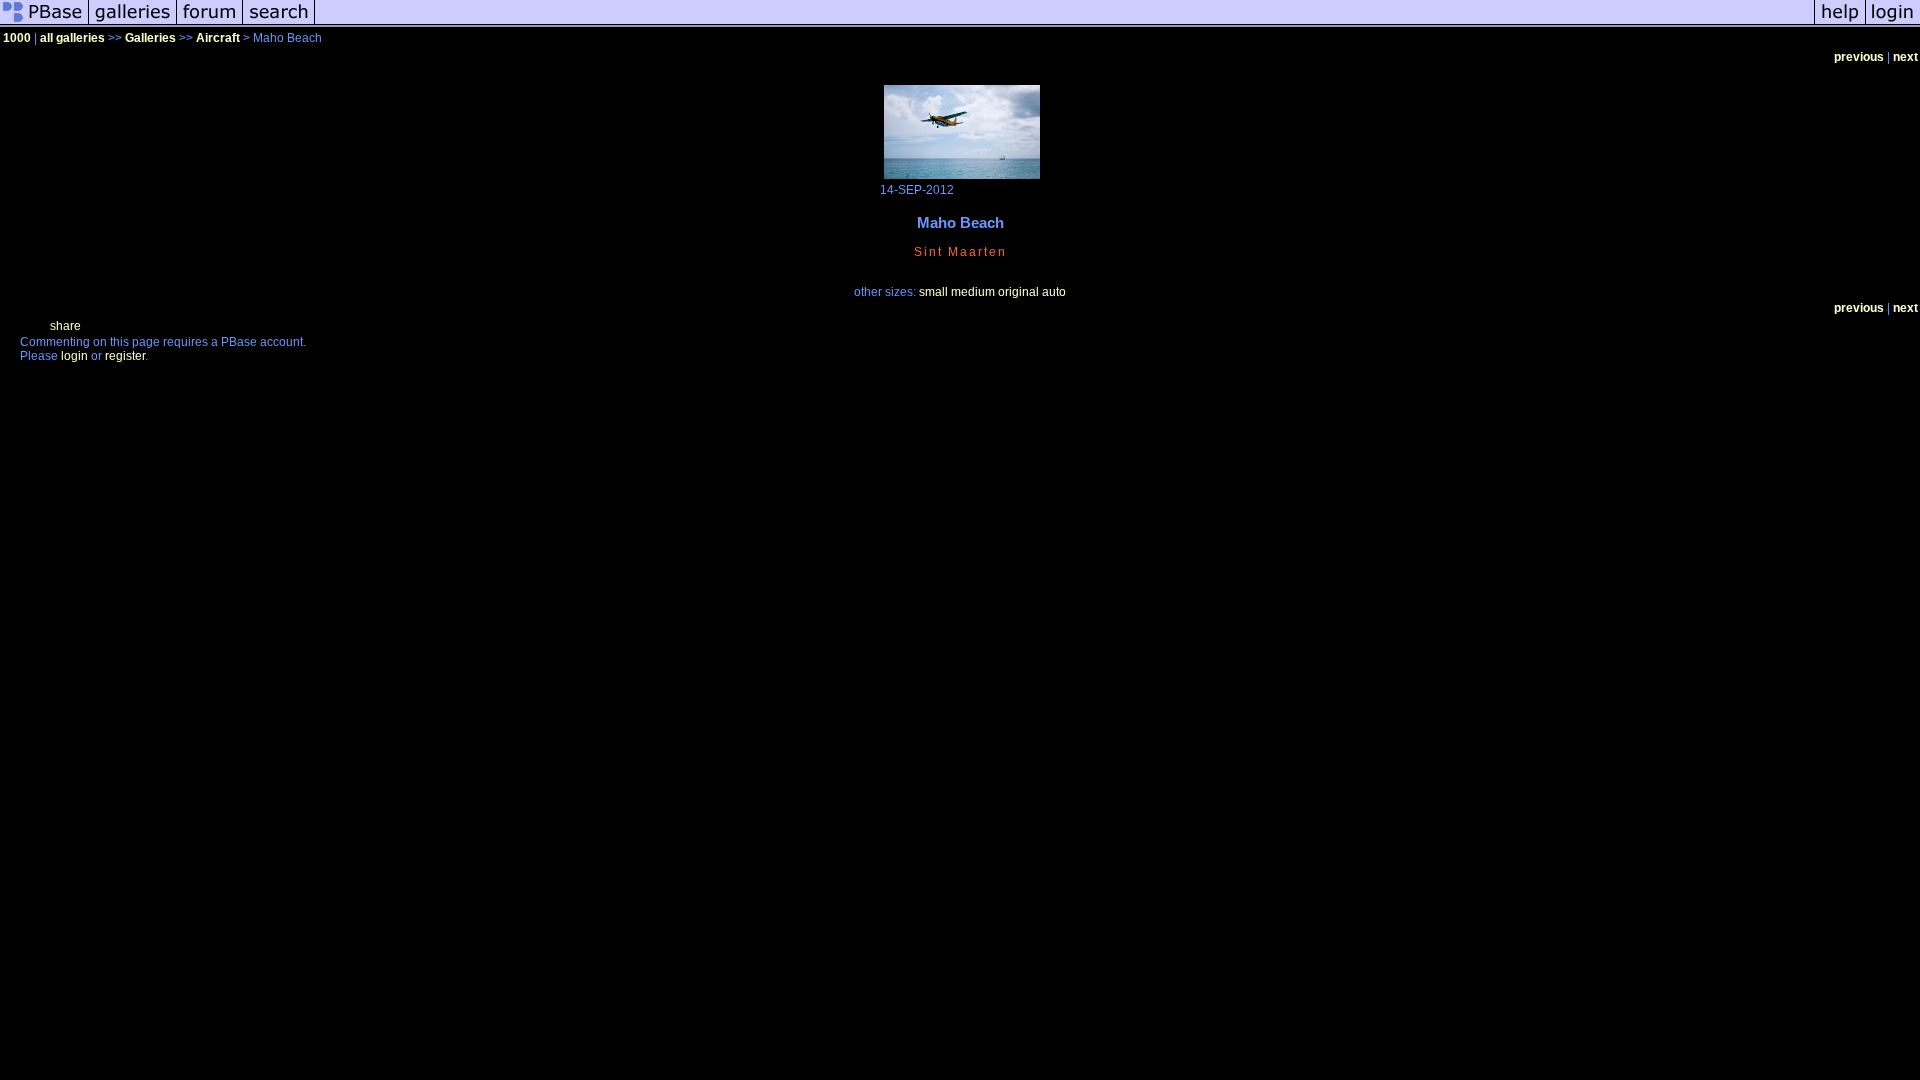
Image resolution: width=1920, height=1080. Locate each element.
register (125, 356)
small (933, 292)
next (1905, 57)
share (65, 326)
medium (973, 292)
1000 (17, 38)
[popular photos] (1064, 24)
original (1018, 292)
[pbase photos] (44, 24)
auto (1054, 292)
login (74, 356)
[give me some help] (1840, 24)
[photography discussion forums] (210, 24)
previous (1859, 57)
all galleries (72, 38)
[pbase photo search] (279, 24)
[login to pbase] (1893, 24)
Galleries (150, 38)
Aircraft (218, 38)
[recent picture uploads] (133, 24)
